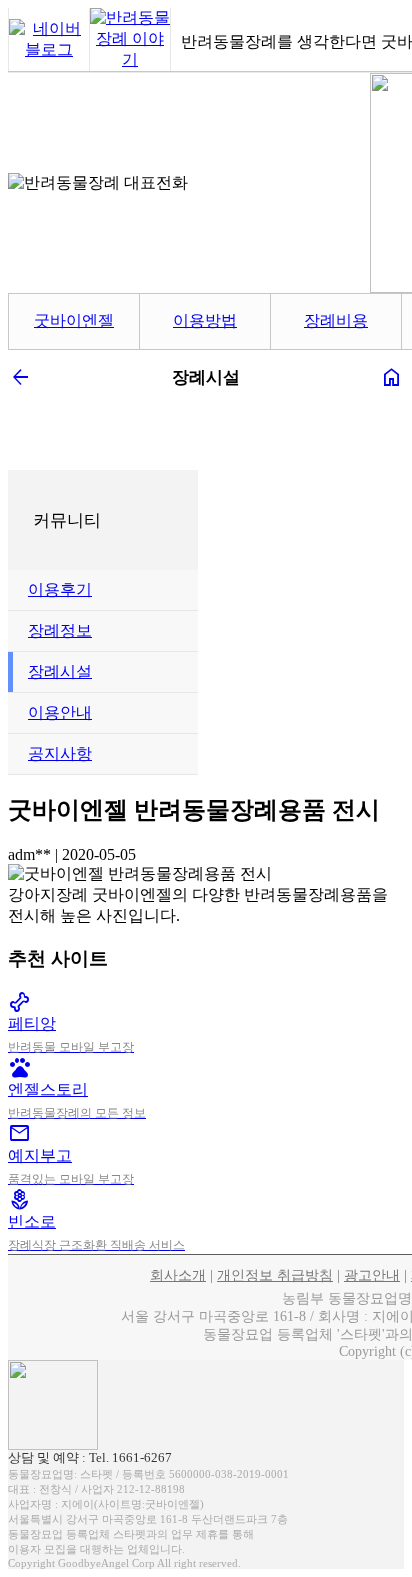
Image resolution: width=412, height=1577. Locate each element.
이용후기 (60, 589)
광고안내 (372, 1275)
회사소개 (178, 1275)
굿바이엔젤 (74, 320)
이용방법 (205, 320)
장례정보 (60, 630)
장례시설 (60, 671)
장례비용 (336, 320)
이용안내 (60, 712)
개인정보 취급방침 (275, 1275)
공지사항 (60, 753)
